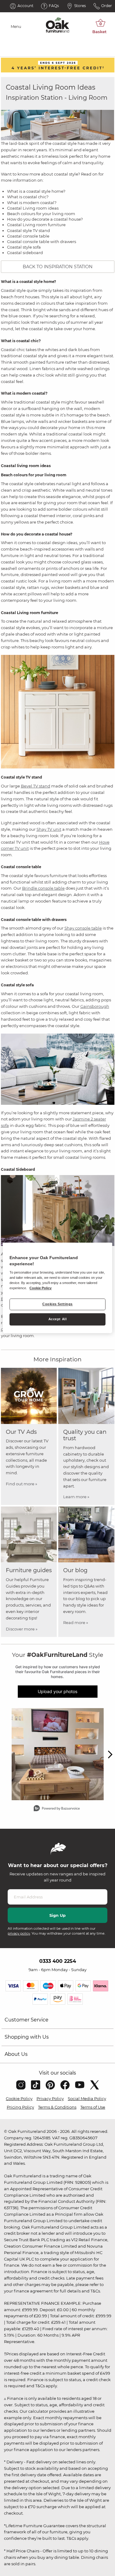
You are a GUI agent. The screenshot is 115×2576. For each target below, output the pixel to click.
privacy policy (19, 1933)
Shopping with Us (27, 2037)
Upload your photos (57, 1691)
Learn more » (76, 1497)
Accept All (58, 1319)
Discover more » (22, 1629)
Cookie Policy (19, 2098)
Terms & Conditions (57, 2107)
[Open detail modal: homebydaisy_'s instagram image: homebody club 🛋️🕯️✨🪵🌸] (58, 1754)
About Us (16, 2054)
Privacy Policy (50, 2098)
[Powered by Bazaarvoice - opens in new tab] (57, 1809)
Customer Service (27, 2020)
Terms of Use (93, 2107)
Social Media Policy (87, 2098)
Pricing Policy (20, 2107)
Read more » (76, 1623)
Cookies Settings (57, 1304)
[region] (57, 1288)
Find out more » (21, 1484)
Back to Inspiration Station (58, 267)
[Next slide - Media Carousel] (110, 1754)
